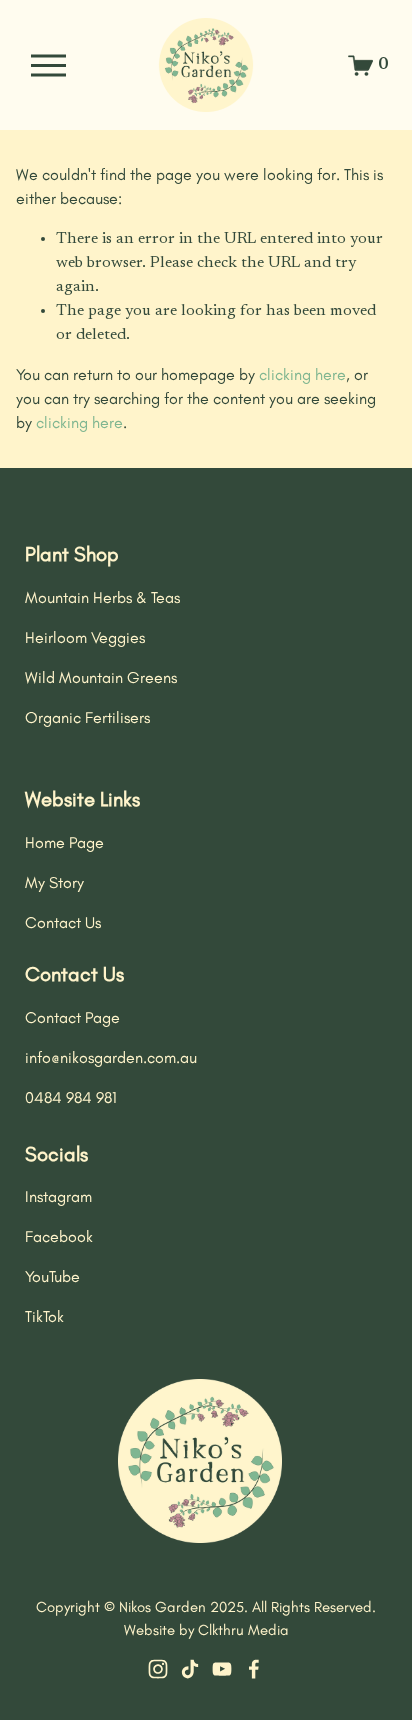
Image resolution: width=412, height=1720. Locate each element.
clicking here (302, 374)
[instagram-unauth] (158, 1669)
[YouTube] (222, 1669)
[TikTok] (190, 1669)
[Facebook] (254, 1669)
